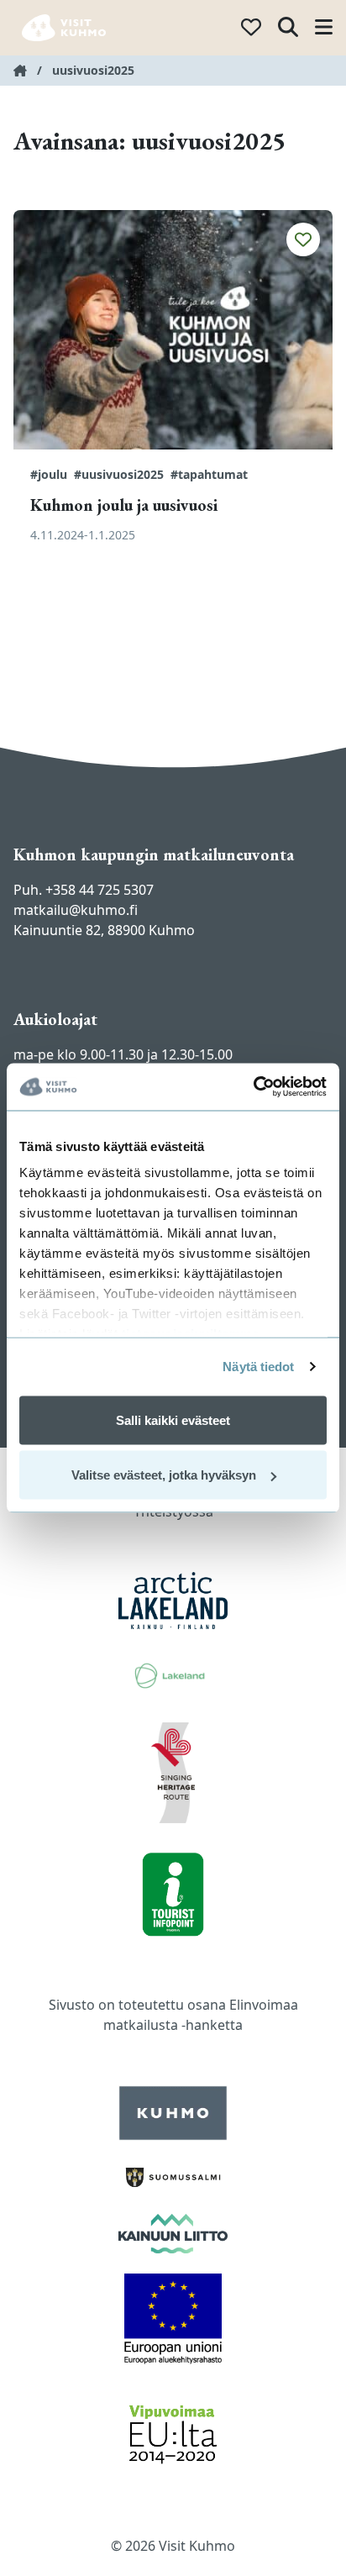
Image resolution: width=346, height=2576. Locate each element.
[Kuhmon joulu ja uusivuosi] (173, 330)
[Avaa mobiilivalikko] (324, 28)
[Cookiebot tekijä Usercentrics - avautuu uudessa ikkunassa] (253, 1087)
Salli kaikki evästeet (173, 1419)
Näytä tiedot (258, 1367)
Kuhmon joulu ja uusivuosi (124, 505)
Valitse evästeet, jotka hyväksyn (164, 1475)
